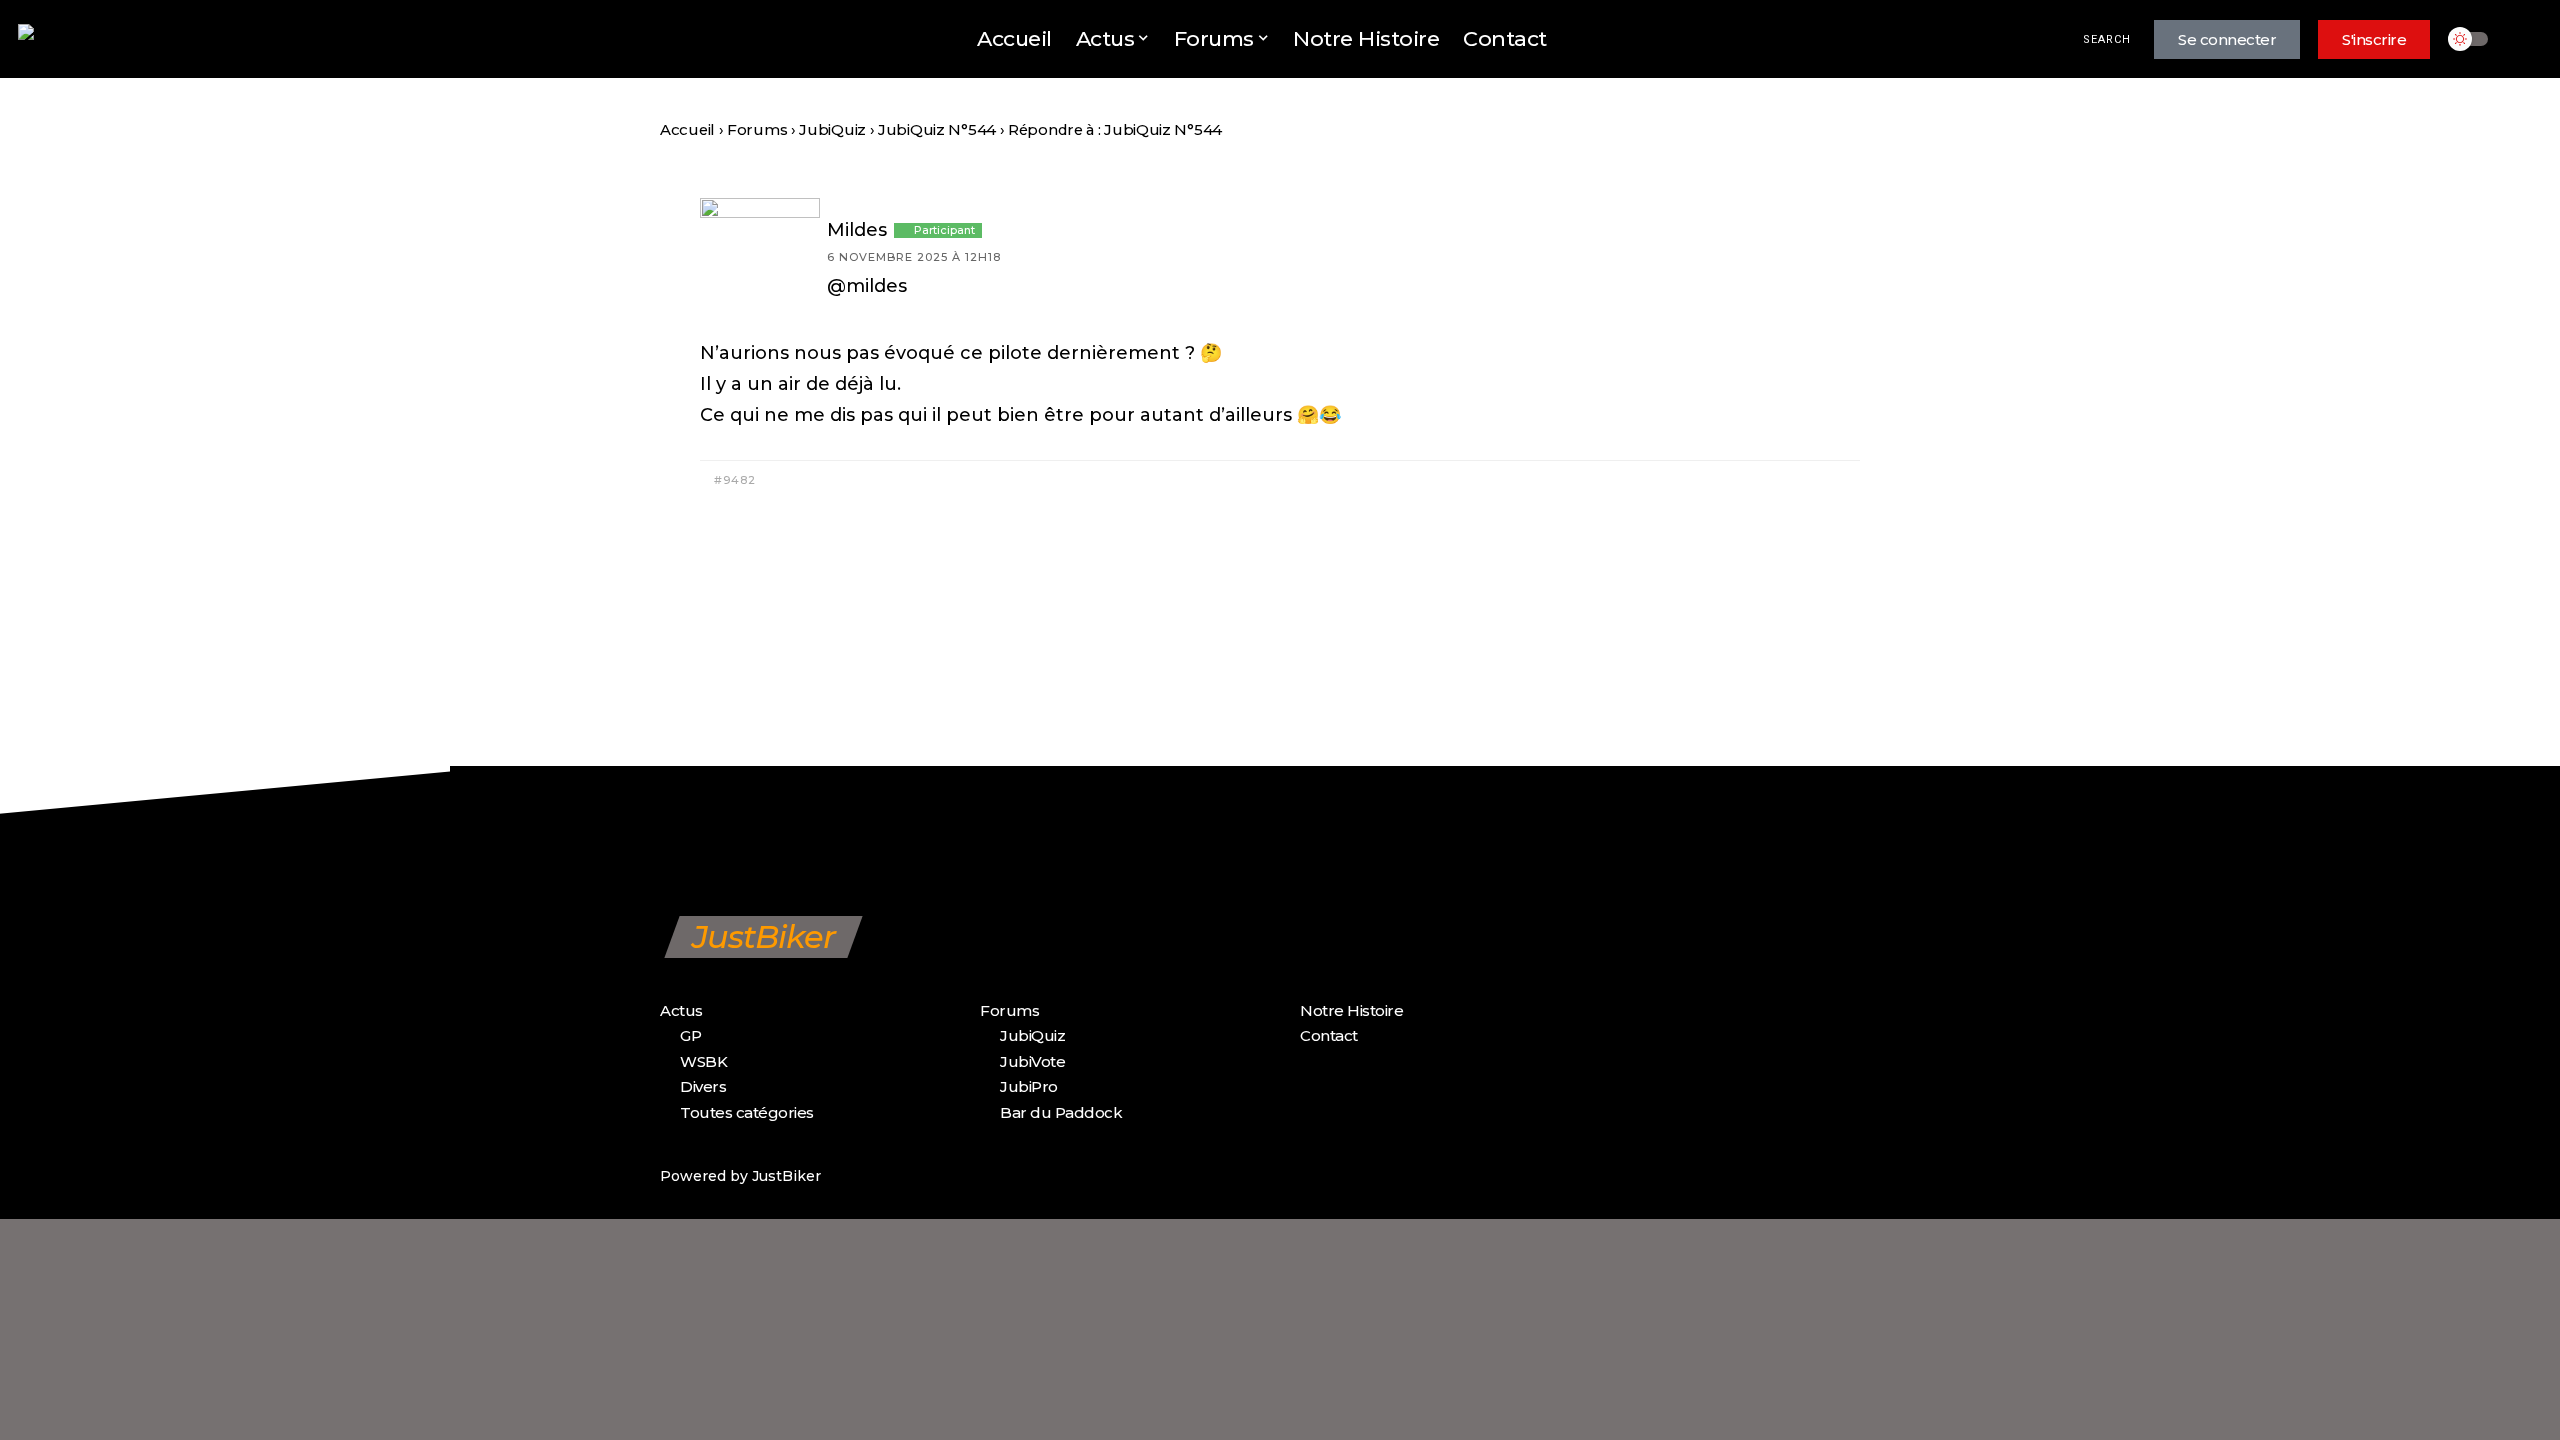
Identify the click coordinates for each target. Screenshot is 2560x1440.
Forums (757, 130)
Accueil (687, 130)
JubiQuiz (832, 130)
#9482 (733, 480)
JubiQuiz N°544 (937, 130)
